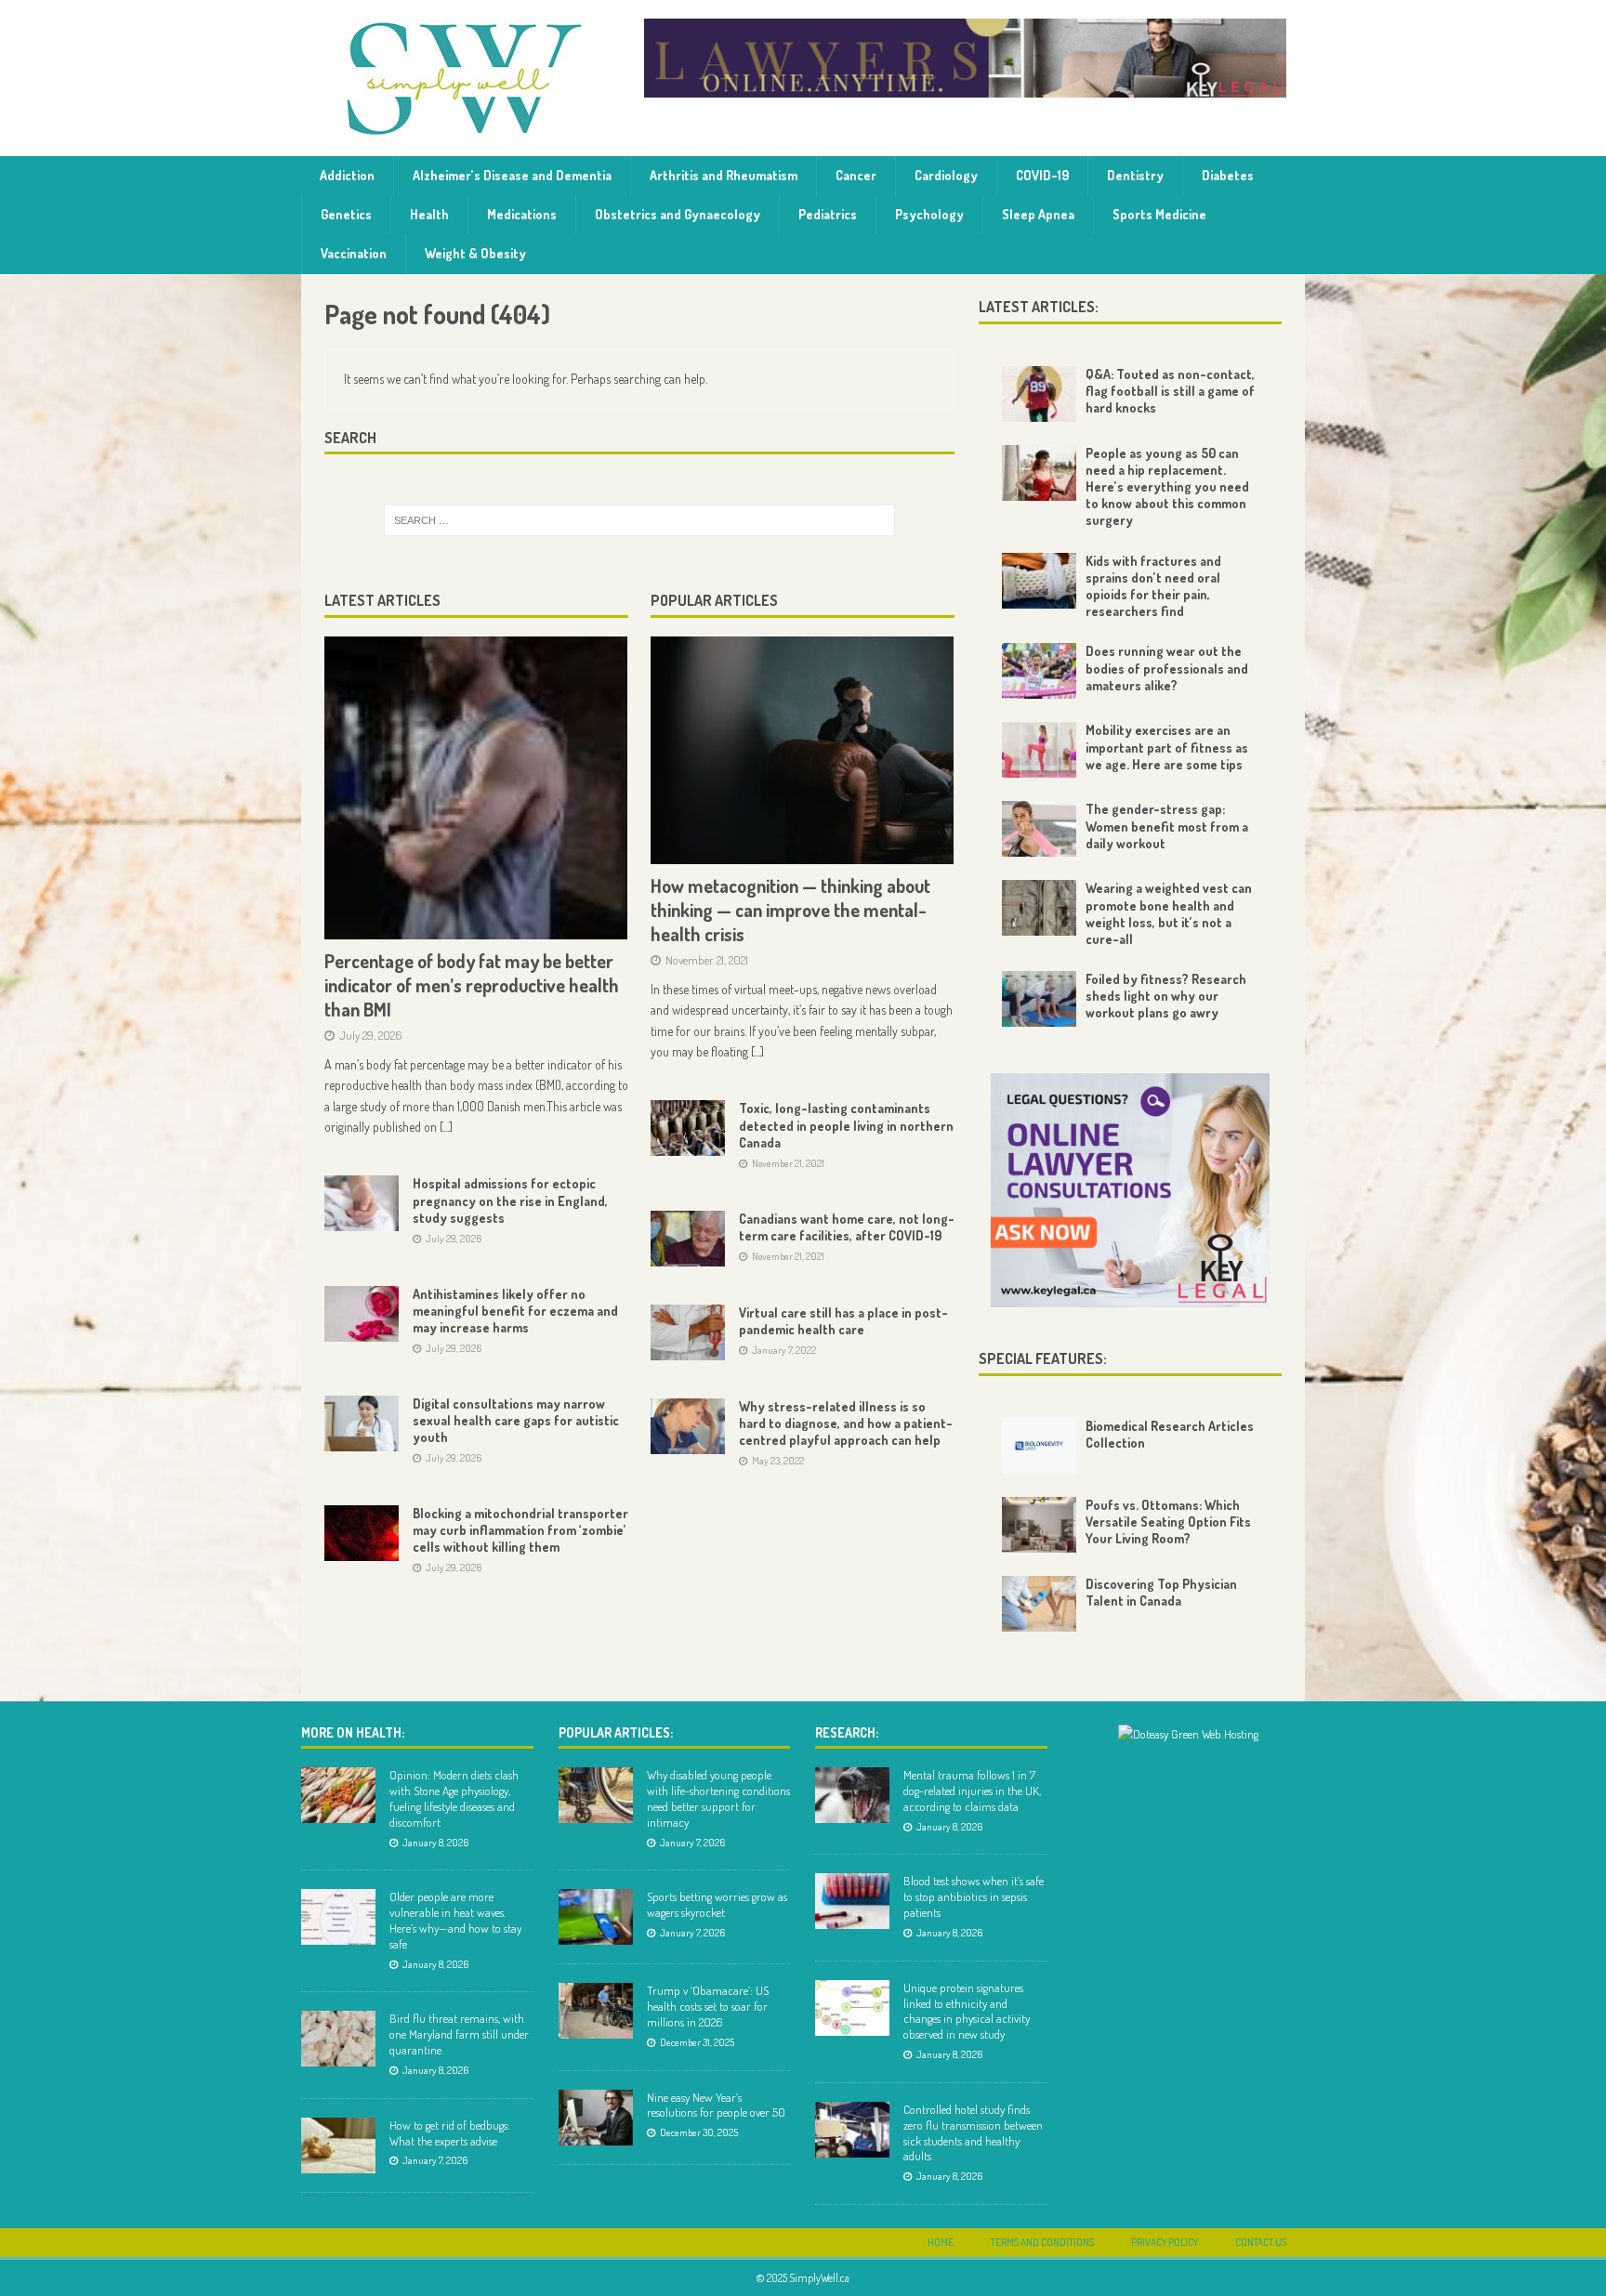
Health (429, 214)
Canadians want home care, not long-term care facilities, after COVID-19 (847, 1227)
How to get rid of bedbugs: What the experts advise (450, 2133)
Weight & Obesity (475, 253)
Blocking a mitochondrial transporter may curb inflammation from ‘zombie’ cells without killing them (520, 1530)
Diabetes (1228, 175)
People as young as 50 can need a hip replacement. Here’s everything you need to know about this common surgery (1167, 487)
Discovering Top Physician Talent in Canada (1161, 1592)
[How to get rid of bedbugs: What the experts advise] (338, 2145)
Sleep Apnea (1038, 214)
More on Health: (353, 1732)
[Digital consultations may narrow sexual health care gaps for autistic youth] (362, 1424)
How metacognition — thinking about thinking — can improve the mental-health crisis (790, 910)
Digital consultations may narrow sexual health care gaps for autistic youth (516, 1420)
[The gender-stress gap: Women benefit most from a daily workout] (1039, 829)
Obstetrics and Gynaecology (678, 214)
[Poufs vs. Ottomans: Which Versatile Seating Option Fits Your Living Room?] (1039, 1525)
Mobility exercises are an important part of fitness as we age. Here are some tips (1167, 747)
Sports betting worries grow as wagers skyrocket (717, 1904)
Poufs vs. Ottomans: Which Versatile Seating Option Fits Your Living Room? (1168, 1522)
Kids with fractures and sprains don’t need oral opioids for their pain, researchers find (1153, 586)
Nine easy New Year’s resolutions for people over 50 (716, 2105)
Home (941, 2242)
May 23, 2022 (778, 1461)
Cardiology (946, 175)
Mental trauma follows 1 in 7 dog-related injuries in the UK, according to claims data (972, 1791)
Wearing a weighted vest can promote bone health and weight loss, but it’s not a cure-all (1169, 913)
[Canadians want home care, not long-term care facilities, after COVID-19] (688, 1239)
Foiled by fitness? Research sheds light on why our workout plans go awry (1166, 996)
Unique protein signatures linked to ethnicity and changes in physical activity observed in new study (967, 2011)
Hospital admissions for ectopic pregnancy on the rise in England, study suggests (510, 1200)
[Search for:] (639, 520)
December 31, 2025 (697, 2042)
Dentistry (1135, 175)
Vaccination (354, 253)
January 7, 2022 (784, 1350)
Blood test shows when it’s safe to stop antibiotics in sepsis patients (974, 1896)
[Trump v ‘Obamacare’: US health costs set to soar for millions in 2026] (596, 2011)
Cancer (856, 175)
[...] (446, 1127)
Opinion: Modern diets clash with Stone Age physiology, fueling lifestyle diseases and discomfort (454, 1798)
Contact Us (1261, 2242)
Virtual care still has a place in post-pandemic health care (843, 1321)
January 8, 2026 (435, 1843)
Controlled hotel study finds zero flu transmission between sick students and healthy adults (973, 2133)
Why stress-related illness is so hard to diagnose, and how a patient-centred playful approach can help (846, 1423)
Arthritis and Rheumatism (724, 175)
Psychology (929, 214)
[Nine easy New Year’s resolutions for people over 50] (596, 2118)
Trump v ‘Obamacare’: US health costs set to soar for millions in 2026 (708, 2006)
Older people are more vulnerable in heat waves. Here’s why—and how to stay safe (455, 1920)
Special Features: (1043, 1358)
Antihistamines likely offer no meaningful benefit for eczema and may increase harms (515, 1311)
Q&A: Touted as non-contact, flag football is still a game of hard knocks (1170, 391)
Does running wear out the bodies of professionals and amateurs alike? (1167, 668)
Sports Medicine (1159, 214)
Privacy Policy (1165, 2242)
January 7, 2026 (435, 2160)
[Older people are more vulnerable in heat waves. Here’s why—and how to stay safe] (338, 1917)
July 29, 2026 (371, 1035)
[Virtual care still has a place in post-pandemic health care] (688, 1332)
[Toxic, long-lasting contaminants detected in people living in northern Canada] (688, 1128)
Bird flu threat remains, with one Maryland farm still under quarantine (459, 2034)
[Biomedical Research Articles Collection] (1039, 1446)
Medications (522, 214)
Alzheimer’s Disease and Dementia (512, 175)
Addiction (347, 175)
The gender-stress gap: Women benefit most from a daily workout (1167, 826)
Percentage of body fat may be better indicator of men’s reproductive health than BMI (472, 985)
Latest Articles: (1039, 307)
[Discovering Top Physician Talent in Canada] (1039, 1604)
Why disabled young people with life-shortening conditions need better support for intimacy (718, 1798)
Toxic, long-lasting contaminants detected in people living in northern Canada (846, 1125)
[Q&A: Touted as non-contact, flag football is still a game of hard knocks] (1039, 394)
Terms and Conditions (1042, 2242)
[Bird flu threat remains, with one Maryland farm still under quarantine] (338, 2039)
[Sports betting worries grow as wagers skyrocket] (596, 1917)
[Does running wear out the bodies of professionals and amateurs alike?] (1039, 671)
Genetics (346, 214)
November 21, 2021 (707, 960)
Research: (847, 1732)
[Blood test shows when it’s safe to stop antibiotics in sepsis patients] (852, 1901)
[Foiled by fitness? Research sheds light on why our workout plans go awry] (1039, 999)
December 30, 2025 (699, 2132)
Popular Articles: (616, 1732)
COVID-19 (1042, 175)
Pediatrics (828, 214)
